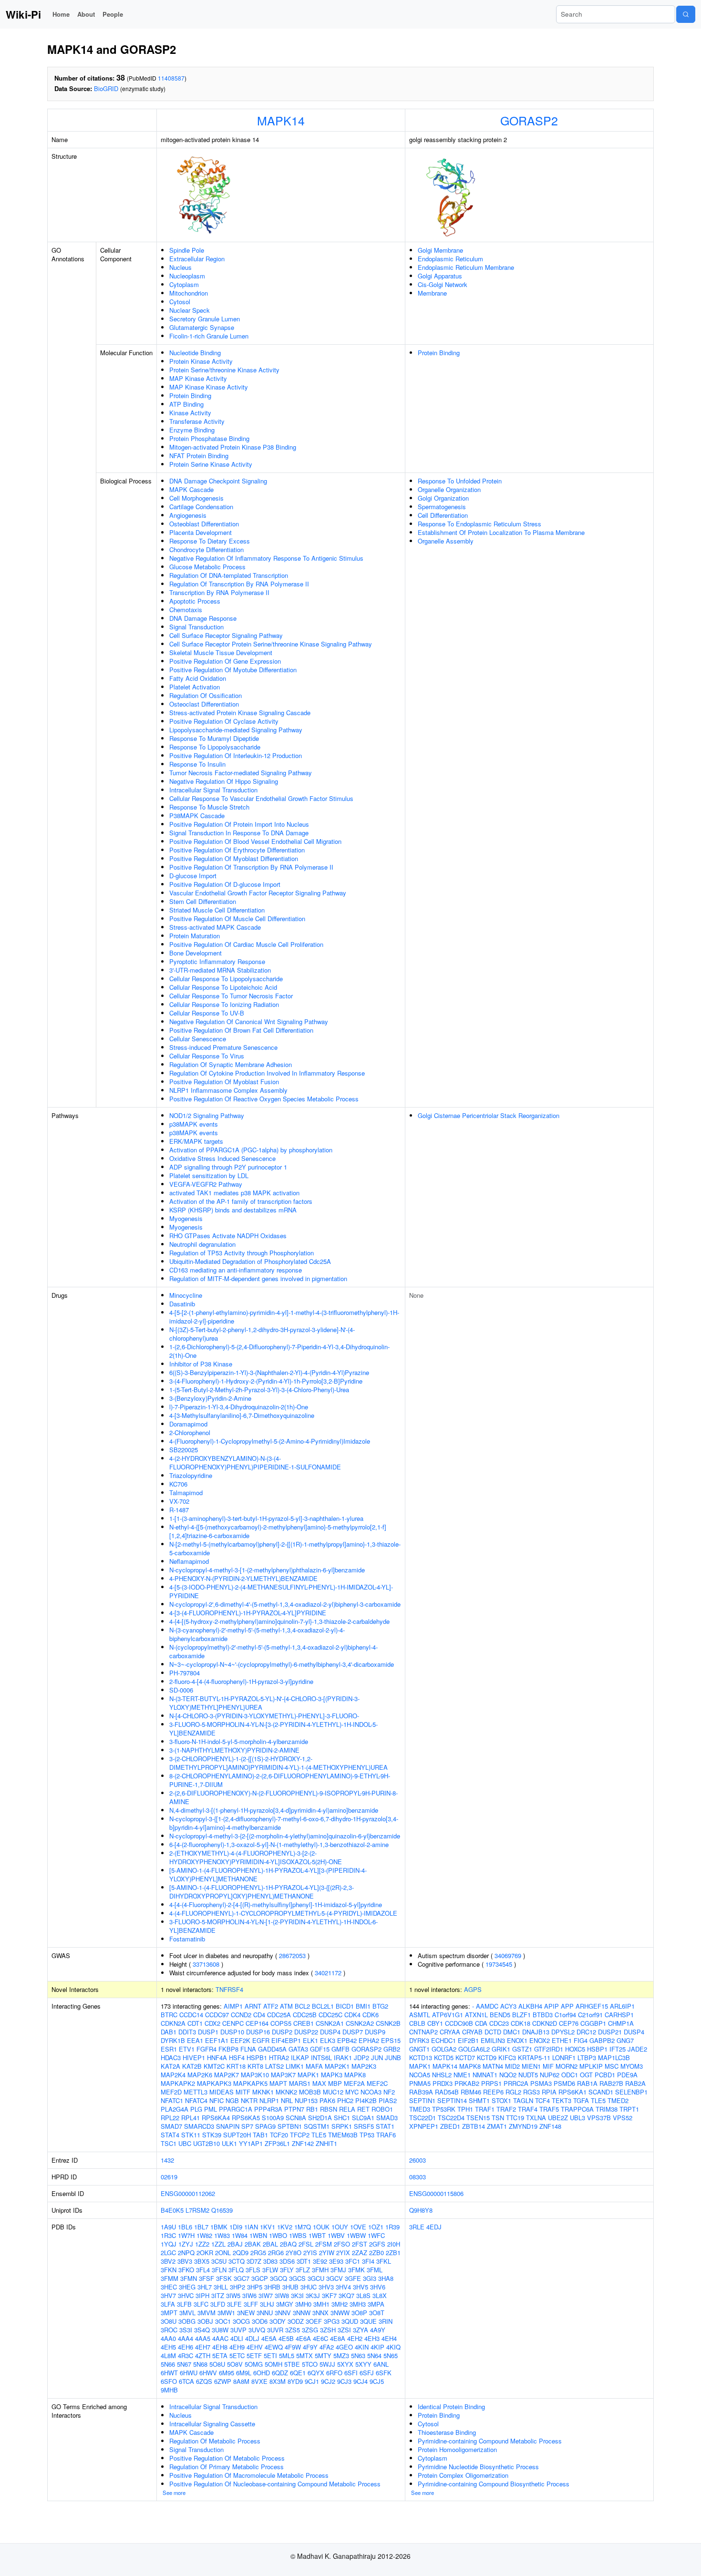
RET (363, 2109)
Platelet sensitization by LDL (209, 1175)
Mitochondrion (189, 293)
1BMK (219, 2227)
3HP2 (237, 2287)
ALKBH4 (530, 2006)
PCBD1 (605, 2075)
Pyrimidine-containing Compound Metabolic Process (490, 2441)
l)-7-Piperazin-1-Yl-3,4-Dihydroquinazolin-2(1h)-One (239, 1407)
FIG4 (581, 2040)
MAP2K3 (364, 2066)
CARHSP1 (619, 2015)
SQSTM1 (317, 2126)
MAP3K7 (283, 2075)
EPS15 (391, 2040)
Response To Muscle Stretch (209, 807)
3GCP (260, 2278)
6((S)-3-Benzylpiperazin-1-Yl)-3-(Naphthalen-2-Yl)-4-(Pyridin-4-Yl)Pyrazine (269, 1372)
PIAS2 (388, 2100)
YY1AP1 (251, 2143)
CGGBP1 (593, 2023)
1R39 (392, 2227)
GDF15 (320, 2049)
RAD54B (447, 2092)
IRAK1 (343, 2058)
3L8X (380, 2295)
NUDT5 (528, 2075)
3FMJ (338, 2270)
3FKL (384, 2261)
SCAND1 (601, 2092)
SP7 (247, 2126)
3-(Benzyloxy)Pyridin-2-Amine (210, 1398)
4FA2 (327, 2347)
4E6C (320, 2338)
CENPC (233, 2023)
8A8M (241, 2381)
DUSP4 (330, 2032)
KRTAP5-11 (534, 2058)
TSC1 (169, 2143)
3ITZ (218, 2295)
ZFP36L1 (277, 2143)
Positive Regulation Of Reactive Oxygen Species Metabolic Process (264, 1099)
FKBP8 (228, 2049)
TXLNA (536, 2118)
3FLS (253, 2270)
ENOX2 (540, 2040)
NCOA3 (371, 2092)
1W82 (204, 2235)
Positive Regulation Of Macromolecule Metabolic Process (249, 2475)
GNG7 (625, 2040)
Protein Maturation (195, 936)
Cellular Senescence (198, 1039)
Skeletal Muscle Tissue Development (221, 652)
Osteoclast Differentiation (204, 704)
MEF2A (354, 2083)
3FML (375, 2270)
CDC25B (305, 2015)
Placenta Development (201, 532)
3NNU (265, 2313)
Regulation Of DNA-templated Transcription (229, 575)
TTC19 (515, 2118)
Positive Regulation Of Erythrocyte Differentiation (237, 850)
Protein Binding (190, 395)
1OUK (321, 2227)
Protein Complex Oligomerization (463, 2475)
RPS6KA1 (572, 2092)
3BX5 (202, 2261)
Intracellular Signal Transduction (213, 790)
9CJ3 (344, 2381)
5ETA (220, 2355)
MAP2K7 (227, 2075)
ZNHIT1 (326, 2143)
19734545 (499, 1964)
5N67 (184, 2364)
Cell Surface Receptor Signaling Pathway (226, 635)
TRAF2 (506, 2109)
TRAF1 (485, 2109)
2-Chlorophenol (190, 1432)
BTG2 (380, 2006)
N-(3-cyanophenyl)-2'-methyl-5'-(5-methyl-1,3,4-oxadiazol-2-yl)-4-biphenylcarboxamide (257, 1634)
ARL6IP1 (622, 2006)
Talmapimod (186, 1493)
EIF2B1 (468, 2040)
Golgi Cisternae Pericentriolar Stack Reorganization (489, 1115)
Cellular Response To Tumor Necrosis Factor (231, 996)
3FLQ (236, 2270)
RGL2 (513, 2092)
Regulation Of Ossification (206, 695)
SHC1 (342, 2118)
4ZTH (203, 2355)
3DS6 (287, 2261)
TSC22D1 (423, 2118)
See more (174, 2493)
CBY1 (435, 2023)
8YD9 (295, 2381)
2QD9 (241, 2253)
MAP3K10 (255, 2075)
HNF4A (217, 2058)
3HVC (186, 2295)
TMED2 (618, 2100)
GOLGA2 (444, 2049)
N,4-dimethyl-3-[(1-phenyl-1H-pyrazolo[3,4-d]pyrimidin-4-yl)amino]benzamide (274, 1810)
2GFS (377, 2244)
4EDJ (434, 2227)
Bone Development (196, 953)
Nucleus (180, 267)
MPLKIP (591, 2066)
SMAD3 (387, 2118)
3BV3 (185, 2261)
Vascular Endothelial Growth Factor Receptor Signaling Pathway (258, 893)
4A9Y (378, 2330)
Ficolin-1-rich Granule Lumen (209, 336)
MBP (335, 2083)
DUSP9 (375, 2032)
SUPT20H (237, 2135)
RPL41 (191, 2118)
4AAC (220, 2338)
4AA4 (186, 2338)
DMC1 (512, 2032)
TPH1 (465, 2109)
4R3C (186, 2355)
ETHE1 (562, 2040)
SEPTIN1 (422, 2100)
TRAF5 (549, 2109)
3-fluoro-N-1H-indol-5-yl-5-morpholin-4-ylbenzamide (239, 1741)
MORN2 (567, 2066)
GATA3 (298, 2049)
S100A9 (273, 2118)
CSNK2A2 (360, 2023)
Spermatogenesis (442, 507)
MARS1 (300, 2083)
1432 (167, 2160)
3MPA (376, 2304)
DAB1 (169, 2032)
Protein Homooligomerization (457, 2449)
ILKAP (300, 2058)
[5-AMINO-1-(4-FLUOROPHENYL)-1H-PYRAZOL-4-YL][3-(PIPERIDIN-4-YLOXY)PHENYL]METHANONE (268, 1874)
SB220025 (184, 1450)
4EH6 (186, 2347)
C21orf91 (590, 2015)
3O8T (377, 2313)
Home (61, 14)
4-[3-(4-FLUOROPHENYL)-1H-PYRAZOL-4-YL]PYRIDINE (248, 1613)
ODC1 (570, 2075)
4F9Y (310, 2347)
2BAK (253, 2244)
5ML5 (287, 2355)
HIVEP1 (194, 2058)
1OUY (340, 2227)
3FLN (219, 2270)
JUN (377, 2058)
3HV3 (326, 2287)
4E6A (303, 2338)
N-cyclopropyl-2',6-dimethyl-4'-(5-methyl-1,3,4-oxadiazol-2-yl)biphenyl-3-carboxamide (285, 1604)
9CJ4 (361, 2381)
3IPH (202, 2295)
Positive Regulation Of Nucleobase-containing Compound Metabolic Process (275, 2484)
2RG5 (258, 2253)
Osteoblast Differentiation (204, 524)
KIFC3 (507, 2058)
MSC (612, 2066)
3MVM (206, 2313)
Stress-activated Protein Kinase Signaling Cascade (240, 713)
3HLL (221, 2287)
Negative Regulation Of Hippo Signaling (224, 781)
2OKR (205, 2253)
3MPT (169, 2313)
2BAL (270, 2244)
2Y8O (294, 2253)
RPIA (549, 2092)
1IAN (251, 2227)
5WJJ (327, 2364)
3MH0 (303, 2304)
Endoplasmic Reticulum (450, 259)
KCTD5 (444, 2058)
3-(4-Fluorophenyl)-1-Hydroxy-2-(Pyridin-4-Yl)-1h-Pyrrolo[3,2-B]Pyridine (266, 1381)
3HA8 (386, 2278)
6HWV (208, 2373)
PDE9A (627, 2075)
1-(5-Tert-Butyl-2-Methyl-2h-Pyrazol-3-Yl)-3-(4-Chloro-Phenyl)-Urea (259, 1390)
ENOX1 (517, 2040)
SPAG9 (265, 2126)
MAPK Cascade (191, 489)
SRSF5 (364, 2126)
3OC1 (223, 2321)
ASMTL (420, 2015)
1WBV (336, 2235)
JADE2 (637, 2049)
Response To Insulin (197, 764)
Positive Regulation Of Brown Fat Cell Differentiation (241, 1030)
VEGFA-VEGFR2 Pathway (206, 1184)
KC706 (178, 1484)
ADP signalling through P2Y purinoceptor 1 (228, 1167)
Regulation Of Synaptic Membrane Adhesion (231, 1064)
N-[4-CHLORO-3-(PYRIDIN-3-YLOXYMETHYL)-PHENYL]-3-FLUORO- (264, 1716)
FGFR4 (206, 2049)
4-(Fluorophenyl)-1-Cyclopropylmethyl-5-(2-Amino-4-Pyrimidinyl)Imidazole (270, 1441)
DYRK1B (173, 2040)
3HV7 (168, 2295)
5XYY (363, 2364)
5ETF (254, 2355)
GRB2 (392, 2049)
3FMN (189, 2278)
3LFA (168, 2304)
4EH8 (220, 2347)
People (113, 14)
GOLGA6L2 (474, 2049)
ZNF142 (303, 2143)
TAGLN (523, 2100)
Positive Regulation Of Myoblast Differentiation (234, 858)
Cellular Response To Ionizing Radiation (224, 1004)
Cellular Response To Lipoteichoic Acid (223, 987)
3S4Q (202, 2330)
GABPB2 (602, 2040)
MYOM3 (632, 2066)
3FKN (169, 2270)
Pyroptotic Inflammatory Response (217, 961)
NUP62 (550, 2075)
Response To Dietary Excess (210, 541)
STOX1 (501, 2100)
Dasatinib (182, 1304)
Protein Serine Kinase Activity (211, 464)
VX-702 (179, 1501)
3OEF (314, 2321)
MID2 (512, 2066)
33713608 (206, 1964)
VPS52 (623, 2118)
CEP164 (257, 2023)
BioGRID (106, 88)
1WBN (258, 2235)
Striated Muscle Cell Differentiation (217, 910)
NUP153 (306, 2100)
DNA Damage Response (203, 618)
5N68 (200, 2364)
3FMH (320, 2270)
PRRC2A (516, 2083)
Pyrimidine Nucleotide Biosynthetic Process (478, 2467)
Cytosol (180, 302)
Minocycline (186, 1295)
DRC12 (586, 2032)
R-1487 (179, 1510)
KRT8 (255, 2066)
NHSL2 (442, 2075)
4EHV (255, 2347)
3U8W (220, 2330)
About (86, 14)
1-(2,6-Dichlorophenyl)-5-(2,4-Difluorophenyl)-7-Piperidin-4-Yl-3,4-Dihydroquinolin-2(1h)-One (279, 1351)
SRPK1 (342, 2126)
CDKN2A (173, 2023)
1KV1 (268, 2227)
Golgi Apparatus (440, 276)
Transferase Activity (197, 421)
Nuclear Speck (190, 310)
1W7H (186, 2235)
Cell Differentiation (443, 515)
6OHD (262, 2373)
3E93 (336, 2261)
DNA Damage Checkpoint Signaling (218, 481)
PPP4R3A (268, 2109)
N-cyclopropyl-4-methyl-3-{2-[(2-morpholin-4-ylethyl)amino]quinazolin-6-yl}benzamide (285, 1836)
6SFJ (367, 2373)
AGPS (473, 1989)
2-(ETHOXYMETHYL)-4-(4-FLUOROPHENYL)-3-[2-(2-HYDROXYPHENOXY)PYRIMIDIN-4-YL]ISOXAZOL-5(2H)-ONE (256, 1857)
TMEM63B (343, 2135)
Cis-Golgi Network (443, 284)
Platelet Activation (195, 687)
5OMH (273, 2364)
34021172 (328, 1973)
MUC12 (333, 2092)
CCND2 (241, 2015)
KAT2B (192, 2066)
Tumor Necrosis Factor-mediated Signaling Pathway (241, 773)
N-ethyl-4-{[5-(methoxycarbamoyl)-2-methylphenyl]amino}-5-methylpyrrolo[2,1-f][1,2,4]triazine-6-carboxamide (278, 1531)
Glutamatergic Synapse (202, 327)
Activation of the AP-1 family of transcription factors (241, 1201)
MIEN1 (531, 2066)
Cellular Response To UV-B (207, 1013)
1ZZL (218, 2244)
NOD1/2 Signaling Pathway (207, 1115)
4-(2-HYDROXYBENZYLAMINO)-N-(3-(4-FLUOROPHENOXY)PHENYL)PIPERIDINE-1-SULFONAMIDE (255, 1462)
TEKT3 (562, 2100)
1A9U (168, 2227)
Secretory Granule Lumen (205, 319)
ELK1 (310, 2040)
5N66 (168, 2364)
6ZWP (223, 2381)
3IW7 (266, 2295)
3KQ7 (346, 2295)
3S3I (186, 2330)
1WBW (356, 2235)
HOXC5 (575, 2049)
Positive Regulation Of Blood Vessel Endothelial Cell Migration (255, 841)
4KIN (362, 2347)
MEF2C (377, 2083)
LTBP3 (587, 2058)
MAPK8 (355, 2075)
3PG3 (332, 2321)
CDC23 (499, 2023)
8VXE (259, 2381)
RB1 (312, 2109)
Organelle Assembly (446, 541)
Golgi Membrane (440, 250)
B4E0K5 (172, 2210)
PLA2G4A (175, 2109)
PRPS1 (491, 2083)
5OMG (254, 2364)
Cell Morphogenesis (196, 498)
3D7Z (254, 2261)
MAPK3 (332, 2075)
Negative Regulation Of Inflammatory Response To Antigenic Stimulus (266, 558)
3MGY (285, 2304)
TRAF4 (528, 2109)
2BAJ (235, 2244)
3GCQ (278, 2278)
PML (211, 2109)
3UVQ (257, 2330)
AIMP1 (233, 2006)
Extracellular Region (197, 259)
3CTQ (237, 2261)
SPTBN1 (290, 2126)
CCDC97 (217, 2015)
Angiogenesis (188, 515)
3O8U (169, 2321)
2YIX (343, 2253)
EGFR (261, 2040)
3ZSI (344, 2330)
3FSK (224, 2278)
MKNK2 (286, 2092)
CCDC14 (191, 2015)
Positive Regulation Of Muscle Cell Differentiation (237, 919)
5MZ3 (341, 2355)
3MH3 (358, 2304)
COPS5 (281, 2023)
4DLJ (252, 2338)
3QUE (368, 2321)
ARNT (253, 2006)
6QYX (316, 2373)
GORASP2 (529, 120)
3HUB (290, 2287)
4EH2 (355, 2338)
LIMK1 (295, 2066)
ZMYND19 (523, 2126)
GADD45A (272, 2049)
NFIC (216, 2100)
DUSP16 (258, 2032)
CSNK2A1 (330, 2023)
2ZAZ (360, 2253)
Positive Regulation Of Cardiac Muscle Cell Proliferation (246, 944)
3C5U (219, 2261)
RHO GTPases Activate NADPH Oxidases (228, 1236)
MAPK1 (308, 2075)
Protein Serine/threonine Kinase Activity (224, 370)
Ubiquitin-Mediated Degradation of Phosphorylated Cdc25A (250, 1261)
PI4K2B (366, 2100)
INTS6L (321, 2058)
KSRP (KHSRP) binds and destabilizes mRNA (233, 1210)
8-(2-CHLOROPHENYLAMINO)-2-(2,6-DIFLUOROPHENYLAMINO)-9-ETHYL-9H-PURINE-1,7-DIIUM (280, 1780)
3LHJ (267, 2304)
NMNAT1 (485, 2075)
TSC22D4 (451, 2118)
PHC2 (345, 2100)
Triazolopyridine (191, 1475)
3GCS (297, 2278)
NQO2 (508, 2075)
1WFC (376, 2235)
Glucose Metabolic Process (207, 567)
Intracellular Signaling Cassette (212, 2424)
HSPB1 (257, 2058)
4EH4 (389, 2338)
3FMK (356, 2270)
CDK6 (371, 2015)
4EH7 (203, 2347)
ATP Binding (186, 404)
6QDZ (280, 2373)
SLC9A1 (363, 2118)
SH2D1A (320, 2118)
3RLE (417, 2227)
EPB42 (347, 2040)
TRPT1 (629, 2109)
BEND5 (500, 2015)
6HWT (169, 2373)
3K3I (297, 2295)
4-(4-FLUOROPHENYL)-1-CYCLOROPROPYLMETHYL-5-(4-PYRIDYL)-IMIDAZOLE (283, 1913)
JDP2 (361, 2058)
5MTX (304, 2355)
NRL (287, 2100)
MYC (352, 2092)
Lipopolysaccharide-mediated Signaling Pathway (236, 730)
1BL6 (185, 2227)
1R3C (168, 2235)
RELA (347, 2109)
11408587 (171, 78)
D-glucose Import (193, 876)
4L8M (168, 2355)
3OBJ (205, 2321)
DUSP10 (232, 2032)
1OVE (358, 2227)
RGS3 (531, 2092)
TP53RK (444, 2109)
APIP (552, 2006)
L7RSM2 (197, 2210)
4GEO (344, 2347)
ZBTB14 (474, 2126)
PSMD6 (564, 2083)
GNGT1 (419, 2049)
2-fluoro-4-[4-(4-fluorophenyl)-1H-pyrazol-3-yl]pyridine (241, 1681)
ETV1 (187, 2049)
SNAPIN (228, 2126)
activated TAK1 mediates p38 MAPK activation (234, 1193)
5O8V (235, 2364)
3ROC (169, 2330)
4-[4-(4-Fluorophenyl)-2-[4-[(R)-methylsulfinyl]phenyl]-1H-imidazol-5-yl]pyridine (276, 1904)
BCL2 (302, 2006)
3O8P (359, 2313)
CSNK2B (388, 2023)
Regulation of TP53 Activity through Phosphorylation (242, 1253)
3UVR (275, 2330)
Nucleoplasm (187, 276)
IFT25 (618, 2049)
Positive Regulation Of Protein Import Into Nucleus (239, 824)
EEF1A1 (217, 2040)
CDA (481, 2023)
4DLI (237, 2338)
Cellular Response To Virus (207, 1056)
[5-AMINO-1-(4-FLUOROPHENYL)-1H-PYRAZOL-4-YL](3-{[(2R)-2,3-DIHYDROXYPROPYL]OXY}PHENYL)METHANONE (262, 1892)
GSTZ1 (522, 2049)
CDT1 (195, 2023)
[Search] (686, 14)
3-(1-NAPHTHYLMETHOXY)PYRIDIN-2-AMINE (234, 1750)
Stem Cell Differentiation (203, 901)
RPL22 (170, 2118)
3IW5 (233, 2295)
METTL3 (196, 2092)
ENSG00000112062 (188, 2193)
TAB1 (260, 2135)
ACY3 (508, 2006)
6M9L (244, 2373)
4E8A (338, 2338)
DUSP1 (208, 2032)
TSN (498, 2118)
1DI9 (236, 2227)
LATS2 (274, 2066)
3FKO (186, 2270)
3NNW (302, 2313)
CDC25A (279, 2015)
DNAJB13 (536, 2032)
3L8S (363, 2295)
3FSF (206, 2278)
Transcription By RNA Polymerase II (219, 592)
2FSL (306, 2244)
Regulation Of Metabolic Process (215, 2441)
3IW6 (249, 2295)
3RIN (386, 2321)
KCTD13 (421, 2058)
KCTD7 (465, 2058)
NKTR (249, 2100)
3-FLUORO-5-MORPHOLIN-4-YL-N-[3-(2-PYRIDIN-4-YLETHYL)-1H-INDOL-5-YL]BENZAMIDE (273, 1729)
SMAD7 (171, 2126)
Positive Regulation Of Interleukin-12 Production (236, 755)
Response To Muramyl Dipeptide (214, 738)
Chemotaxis (186, 610)
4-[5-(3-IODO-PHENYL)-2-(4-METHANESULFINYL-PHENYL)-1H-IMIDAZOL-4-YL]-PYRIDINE (281, 1591)
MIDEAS (222, 2092)
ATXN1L (476, 2015)
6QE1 (298, 2373)
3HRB (272, 2287)
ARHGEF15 (592, 2006)
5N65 (391, 2355)
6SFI (351, 2373)
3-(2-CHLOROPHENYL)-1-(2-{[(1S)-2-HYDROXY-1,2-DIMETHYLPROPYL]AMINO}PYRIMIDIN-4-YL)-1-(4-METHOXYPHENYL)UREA (278, 1763)
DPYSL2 (563, 2032)
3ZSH (328, 2330)
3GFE (353, 2278)
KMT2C (214, 2066)
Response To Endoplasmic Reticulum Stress (479, 524)
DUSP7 (353, 2032)
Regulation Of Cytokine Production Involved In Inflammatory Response (267, 1073)
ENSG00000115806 (436, 2193)
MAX (319, 2083)
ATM (286, 2006)
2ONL (223, 2253)
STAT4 (170, 2135)
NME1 (462, 2075)
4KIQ (393, 2347)
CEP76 (569, 2023)
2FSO (342, 2244)
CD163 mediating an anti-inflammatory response (236, 1270)
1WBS (298, 2235)
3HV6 (378, 2287)
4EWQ (274, 2347)
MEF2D (171, 2092)
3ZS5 (293, 2330)
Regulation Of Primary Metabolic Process (227, 2467)
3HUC (309, 2287)
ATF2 (271, 2006)
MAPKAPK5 (250, 2083)
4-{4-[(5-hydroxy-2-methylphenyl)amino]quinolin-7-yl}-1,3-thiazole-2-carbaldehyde (279, 1621)
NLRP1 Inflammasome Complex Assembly (228, 1090)
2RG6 (276, 2253)
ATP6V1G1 (448, 2015)
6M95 (227, 2373)
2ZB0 (376, 2253)
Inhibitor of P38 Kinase (201, 1364)
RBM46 (471, 2092)
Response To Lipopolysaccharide (215, 747)
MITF (243, 2092)
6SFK (384, 2373)
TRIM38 (607, 2109)
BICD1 (345, 2006)
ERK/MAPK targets (196, 1141)
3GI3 (370, 2278)
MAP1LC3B (614, 2058)
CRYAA (450, 2032)
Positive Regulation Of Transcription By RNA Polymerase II (251, 867)
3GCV (335, 2278)
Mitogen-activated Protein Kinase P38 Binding (233, 447)
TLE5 (319, 2135)
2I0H (394, 2244)
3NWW (340, 2313)
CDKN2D (545, 2023)
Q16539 (222, 2210)
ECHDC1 (443, 2040)
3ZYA (361, 2330)
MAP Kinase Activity (198, 378)
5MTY (323, 2355)
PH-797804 (185, 1673)
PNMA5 (420, 2083)
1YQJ (169, 2244)
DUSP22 (306, 2032)
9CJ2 (328, 2381)
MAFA (314, 2066)
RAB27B (611, 2083)
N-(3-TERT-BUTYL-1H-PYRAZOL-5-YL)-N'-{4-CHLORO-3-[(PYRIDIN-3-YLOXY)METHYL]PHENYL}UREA (264, 1703)
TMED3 (420, 2109)
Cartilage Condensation (201, 507)
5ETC (237, 2355)
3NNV (283, 2313)
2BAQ (288, 2244)
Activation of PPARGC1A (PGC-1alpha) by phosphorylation (251, 1150)
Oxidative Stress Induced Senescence (222, 1158)
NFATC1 (172, 2100)
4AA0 (168, 2338)
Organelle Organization (449, 489)
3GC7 (242, 2278)
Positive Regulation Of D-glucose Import (225, 884)
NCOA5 (420, 2075)
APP (567, 2006)
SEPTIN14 (452, 2100)
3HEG (187, 2287)
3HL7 (205, 2287)
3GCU (316, 2278)
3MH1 (321, 2304)
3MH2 (340, 2304)
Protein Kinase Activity (201, 361)
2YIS (310, 2253)
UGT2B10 (206, 2143)
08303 (418, 2177)
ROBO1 (382, 2109)
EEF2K (240, 2040)
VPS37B (599, 2118)
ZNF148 (550, 2126)
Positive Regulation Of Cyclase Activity (224, 721)
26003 (418, 2160)
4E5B (286, 2338)
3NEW (246, 2313)
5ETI (270, 2355)
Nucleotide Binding (195, 353)
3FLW (270, 2270)
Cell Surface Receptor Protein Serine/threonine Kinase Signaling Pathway (271, 644)
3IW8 (282, 2295)
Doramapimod (188, 1424)
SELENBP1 (631, 2092)
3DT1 (304, 2261)
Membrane (432, 293)
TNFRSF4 (229, 1989)
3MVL (187, 2313)
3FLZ (303, 2270)
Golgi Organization (443, 498)
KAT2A (170, 2066)
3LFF (251, 2304)
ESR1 (169, 2049)
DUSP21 (610, 2032)
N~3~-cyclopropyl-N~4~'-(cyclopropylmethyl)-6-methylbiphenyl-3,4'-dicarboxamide (282, 1664)
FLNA (248, 2049)
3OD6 (260, 2321)
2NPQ (186, 2253)
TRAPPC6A (577, 2109)
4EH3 (372, 2338)
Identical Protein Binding (451, 2407)
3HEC (169, 2287)
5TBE (292, 2364)
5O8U (217, 2364)
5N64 (374, 2355)
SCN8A (296, 2118)
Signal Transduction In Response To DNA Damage (239, 833)
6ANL (381, 2364)
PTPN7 (294, 2109)
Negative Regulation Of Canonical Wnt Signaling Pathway (249, 1021)
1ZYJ (186, 2244)
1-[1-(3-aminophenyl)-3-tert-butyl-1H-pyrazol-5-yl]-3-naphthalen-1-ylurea (266, 1518)
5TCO (310, 2364)
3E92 (320, 2261)
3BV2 (168, 2261)
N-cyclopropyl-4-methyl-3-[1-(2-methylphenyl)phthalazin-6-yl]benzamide (267, 1570)
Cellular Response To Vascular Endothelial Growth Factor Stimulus (261, 798)
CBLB (417, 2023)
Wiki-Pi (23, 14)
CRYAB (472, 2032)
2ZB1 (393, 2253)
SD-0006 (181, 1690)
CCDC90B (459, 2023)
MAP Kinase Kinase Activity (209, 387)
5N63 (358, 2355)
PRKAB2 (467, 2083)
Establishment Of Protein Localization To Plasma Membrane (501, 532)
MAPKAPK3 (214, 2083)
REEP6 (493, 2092)
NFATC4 (196, 2100)
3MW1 (226, 2313)
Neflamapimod (189, 1561)
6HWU (189, 2373)
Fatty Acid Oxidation (198, 678)
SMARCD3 (199, 2126)
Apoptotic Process (195, 601)
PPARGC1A (236, 2109)
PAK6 (327, 2100)
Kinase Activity (190, 413)
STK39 (212, 2135)
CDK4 (352, 2015)
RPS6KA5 (246, 2118)
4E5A (269, 2338)
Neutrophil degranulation (202, 1244)
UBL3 (577, 2118)
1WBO (278, 2235)
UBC (185, 2143)
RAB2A (635, 2083)
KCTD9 (487, 2058)
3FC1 (353, 2261)
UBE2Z (558, 2118)
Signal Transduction (196, 627)
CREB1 (304, 2023)
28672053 (292, 1955)
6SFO (169, 2381)
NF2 (389, 2092)
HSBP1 (597, 2049)
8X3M (278, 2381)
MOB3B (310, 2092)
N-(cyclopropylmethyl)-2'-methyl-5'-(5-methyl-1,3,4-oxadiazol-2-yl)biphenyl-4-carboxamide (273, 1651)
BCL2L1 (323, 2006)
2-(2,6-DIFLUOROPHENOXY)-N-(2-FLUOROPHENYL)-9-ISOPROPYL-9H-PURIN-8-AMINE (283, 1797)
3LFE (234, 2304)
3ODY (278, 2321)
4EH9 (237, 2347)
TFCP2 (300, 2135)
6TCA (186, 2381)
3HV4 (343, 2287)
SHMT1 (479, 2100)
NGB (232, 2100)
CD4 (259, 2015)
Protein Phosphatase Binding (209, 438)
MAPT (278, 2083)
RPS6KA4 (216, 2118)
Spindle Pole (187, 250)
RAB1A (587, 2083)
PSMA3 (541, 2083)
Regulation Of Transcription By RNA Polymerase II (239, 584)
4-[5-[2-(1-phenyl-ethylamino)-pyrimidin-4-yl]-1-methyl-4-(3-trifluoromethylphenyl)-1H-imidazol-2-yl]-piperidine (284, 1317)
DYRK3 (419, 2040)
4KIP (377, 2347)
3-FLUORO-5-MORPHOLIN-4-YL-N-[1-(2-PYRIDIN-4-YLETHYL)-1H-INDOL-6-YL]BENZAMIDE (273, 1926)
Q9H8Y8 (421, 2210)
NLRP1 (269, 2100)
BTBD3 (543, 2015)
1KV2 (285, 2227)
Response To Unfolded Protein (460, 481)
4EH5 (168, 2347)
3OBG (187, 2321)
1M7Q (303, 2227)
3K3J (313, 2295)
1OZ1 (376, 2227)
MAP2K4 (173, 2075)
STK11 (191, 2135)
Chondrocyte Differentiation (206, 549)
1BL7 (201, 2227)
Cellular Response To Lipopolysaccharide (226, 979)
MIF (548, 2066)
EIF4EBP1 (286, 2040)
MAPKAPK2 (178, 2083)
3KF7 (329, 2295)
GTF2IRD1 (549, 2049)
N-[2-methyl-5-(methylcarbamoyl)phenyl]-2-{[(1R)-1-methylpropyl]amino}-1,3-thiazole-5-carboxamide (285, 1548)
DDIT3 (187, 2032)
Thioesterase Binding (447, 2432)
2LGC (168, 2253)
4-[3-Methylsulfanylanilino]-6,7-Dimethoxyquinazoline (242, 1415)
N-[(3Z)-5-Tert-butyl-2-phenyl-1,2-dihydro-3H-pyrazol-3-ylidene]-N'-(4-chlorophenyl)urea (262, 1334)
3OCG (241, 2321)
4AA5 (203, 2338)
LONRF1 (564, 2058)
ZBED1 (450, 2126)
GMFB (340, 2049)
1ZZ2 (202, 2244)
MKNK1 (263, 2092)
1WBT (317, 2235)
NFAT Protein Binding (199, 456)
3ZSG (310, 2330)
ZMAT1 (497, 2126)
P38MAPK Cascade (197, 816)
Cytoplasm (184, 284)
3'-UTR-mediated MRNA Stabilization (220, 970)
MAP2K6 (200, 2075)
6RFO (334, 2373)
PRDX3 (443, 2083)
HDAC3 (171, 2058)
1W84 (240, 2235)
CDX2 (212, 2023)
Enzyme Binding (192, 430)
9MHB (169, 2390)
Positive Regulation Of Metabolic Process (227, 2458)
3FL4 (203, 2270)
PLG (196, 2109)
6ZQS (204, 2381)
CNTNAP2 (423, 2032)
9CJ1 (312, 2381)
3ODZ (296, 2321)
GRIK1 (501, 2049)
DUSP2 (282, 2032)
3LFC (201, 2304)
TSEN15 (478, 2118)
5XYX (345, 2364)
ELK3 (328, 2040)
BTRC (169, 2015)
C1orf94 (565, 2015)
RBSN (329, 2109)
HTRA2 (279, 2058)
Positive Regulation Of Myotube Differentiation (233, 670)
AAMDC (487, 2006)
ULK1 (229, 2143)
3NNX (320, 2313)
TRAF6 (386, 2135)
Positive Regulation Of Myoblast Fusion (224, 1082)
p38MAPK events (194, 1124)
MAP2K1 (337, 2066)
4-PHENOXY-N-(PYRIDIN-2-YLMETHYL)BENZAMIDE (243, 1578)
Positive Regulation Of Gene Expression (225, 661)
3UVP (238, 2330)
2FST (360, 2244)
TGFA (581, 2100)
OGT (586, 2075)
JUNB (393, 2058)
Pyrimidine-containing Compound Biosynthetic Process (494, 2484)
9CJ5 (377, 2381)
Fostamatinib (187, 1939)
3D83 (270, 2261)
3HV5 (361, 2287)
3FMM (170, 2278)
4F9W (293, 2347)
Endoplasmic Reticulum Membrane (466, 267)
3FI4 (368, 2261)
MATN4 (493, 2066)
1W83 (222, 2235)
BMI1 (363, 2006)
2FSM (324, 2244)
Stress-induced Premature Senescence (223, 1047)
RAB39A (421, 2092)
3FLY (287, 2270)
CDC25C (330, 2015)
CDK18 (521, 2023)
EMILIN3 (493, 2040)
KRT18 (236, 2066)
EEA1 (195, 2040)
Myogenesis (186, 1218)
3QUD (350, 2321)
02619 (169, 2177)
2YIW (327, 2253)
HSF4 (237, 2058)
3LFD (218, 2304)
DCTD (493, 2032)
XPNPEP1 (424, 2126)
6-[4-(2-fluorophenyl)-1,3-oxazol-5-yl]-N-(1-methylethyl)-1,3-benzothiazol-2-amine (279, 1844)
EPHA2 (369, 2040)
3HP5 (255, 2287)
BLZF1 (521, 2015)
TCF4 (542, 2100)
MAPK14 (281, 120)
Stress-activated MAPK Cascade (215, 927)
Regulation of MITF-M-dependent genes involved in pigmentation (258, 1278)
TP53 (367, 2135)
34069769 (508, 1955)
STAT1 (385, 2126)
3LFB (184, 2304)
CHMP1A (621, 2023)
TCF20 (279, 2135)
